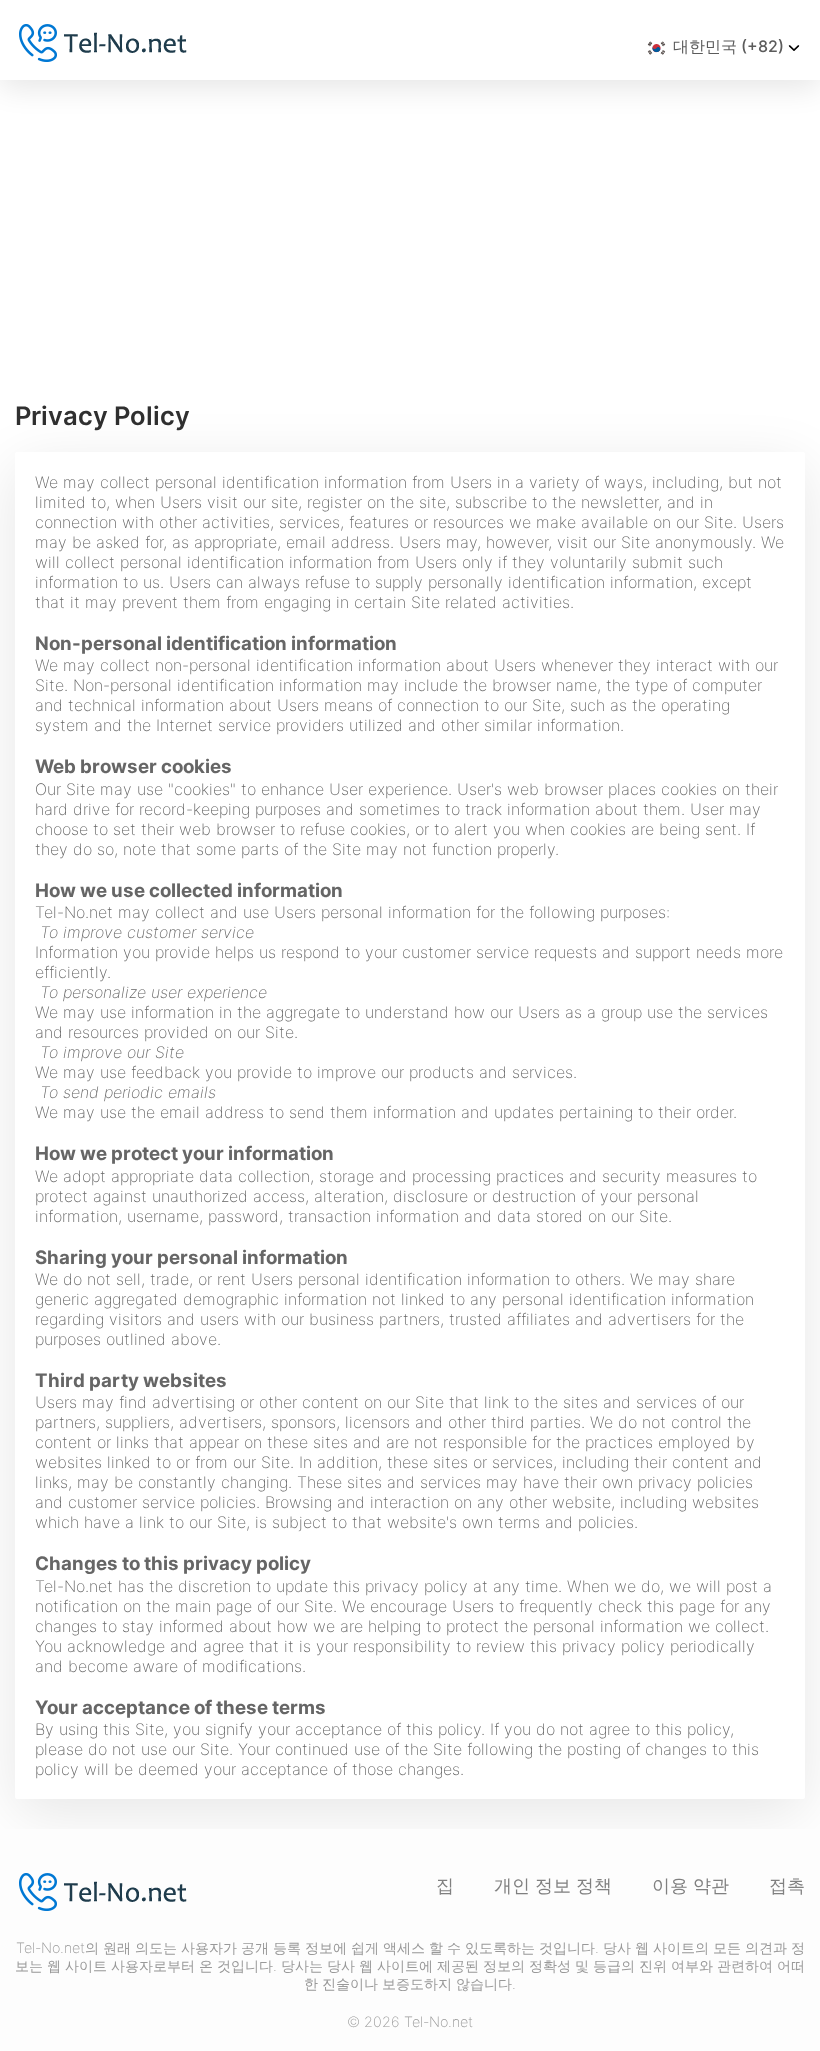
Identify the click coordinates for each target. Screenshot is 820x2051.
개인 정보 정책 (553, 1885)
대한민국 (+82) (728, 46)
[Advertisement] (410, 230)
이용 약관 (690, 1885)
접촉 (787, 1885)
